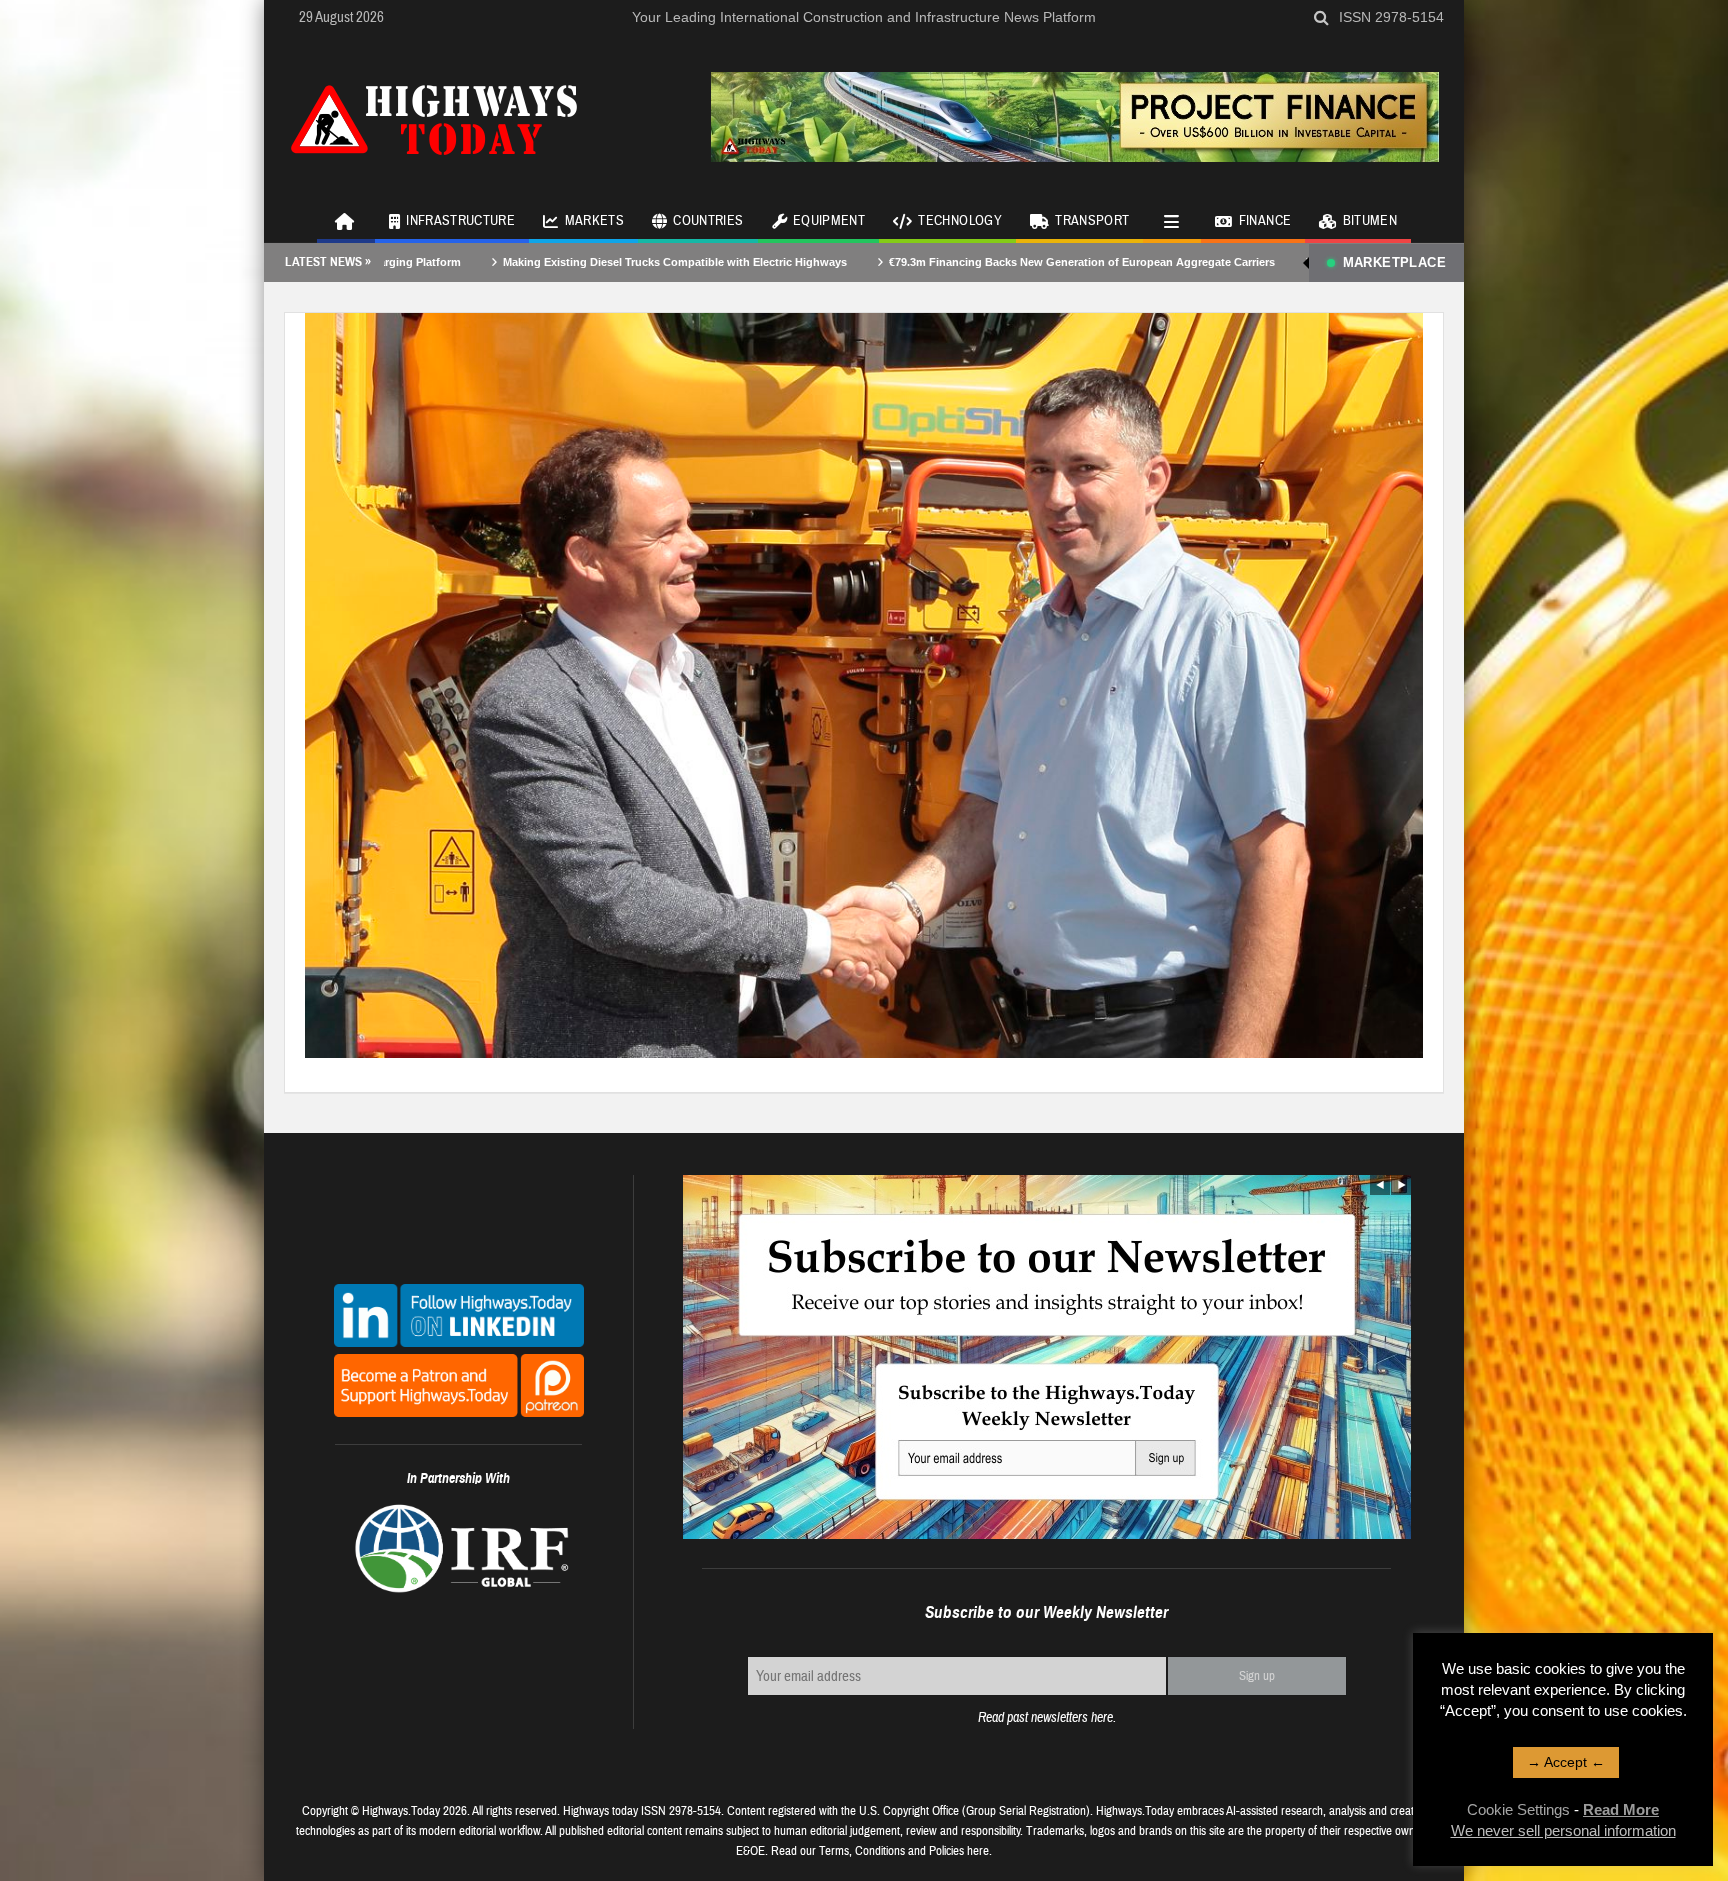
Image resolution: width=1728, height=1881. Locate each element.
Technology (960, 221)
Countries (708, 221)
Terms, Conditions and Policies (891, 1851)
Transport (1092, 221)
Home (346, 220)
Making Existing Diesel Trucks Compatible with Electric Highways (529, 262)
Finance (1265, 221)
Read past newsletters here (1045, 1717)
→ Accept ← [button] (1566, 1762)
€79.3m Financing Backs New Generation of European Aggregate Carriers (936, 262)
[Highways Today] (434, 117)
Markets (594, 221)
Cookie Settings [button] (1518, 1809)
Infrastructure (460, 221)
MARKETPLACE (1394, 262)
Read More (1621, 1809)
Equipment (829, 221)
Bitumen (1370, 221)
